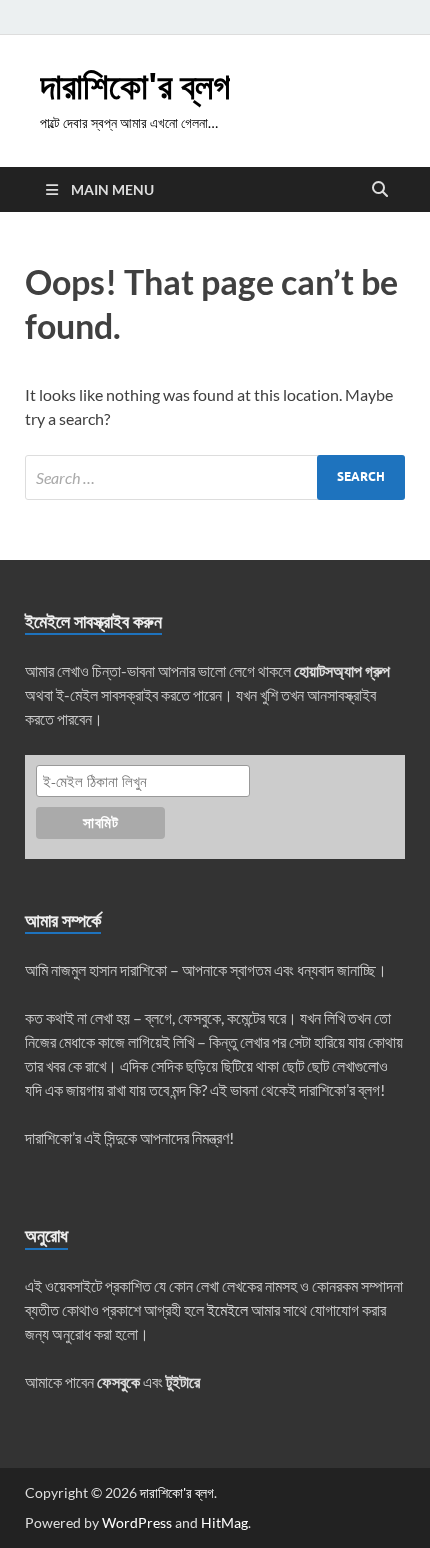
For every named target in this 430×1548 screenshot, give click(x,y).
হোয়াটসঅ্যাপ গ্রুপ (342, 670)
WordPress (137, 1522)
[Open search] (380, 190)
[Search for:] (215, 477)
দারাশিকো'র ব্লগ (135, 85)
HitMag (224, 1522)
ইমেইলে (227, 1309)
